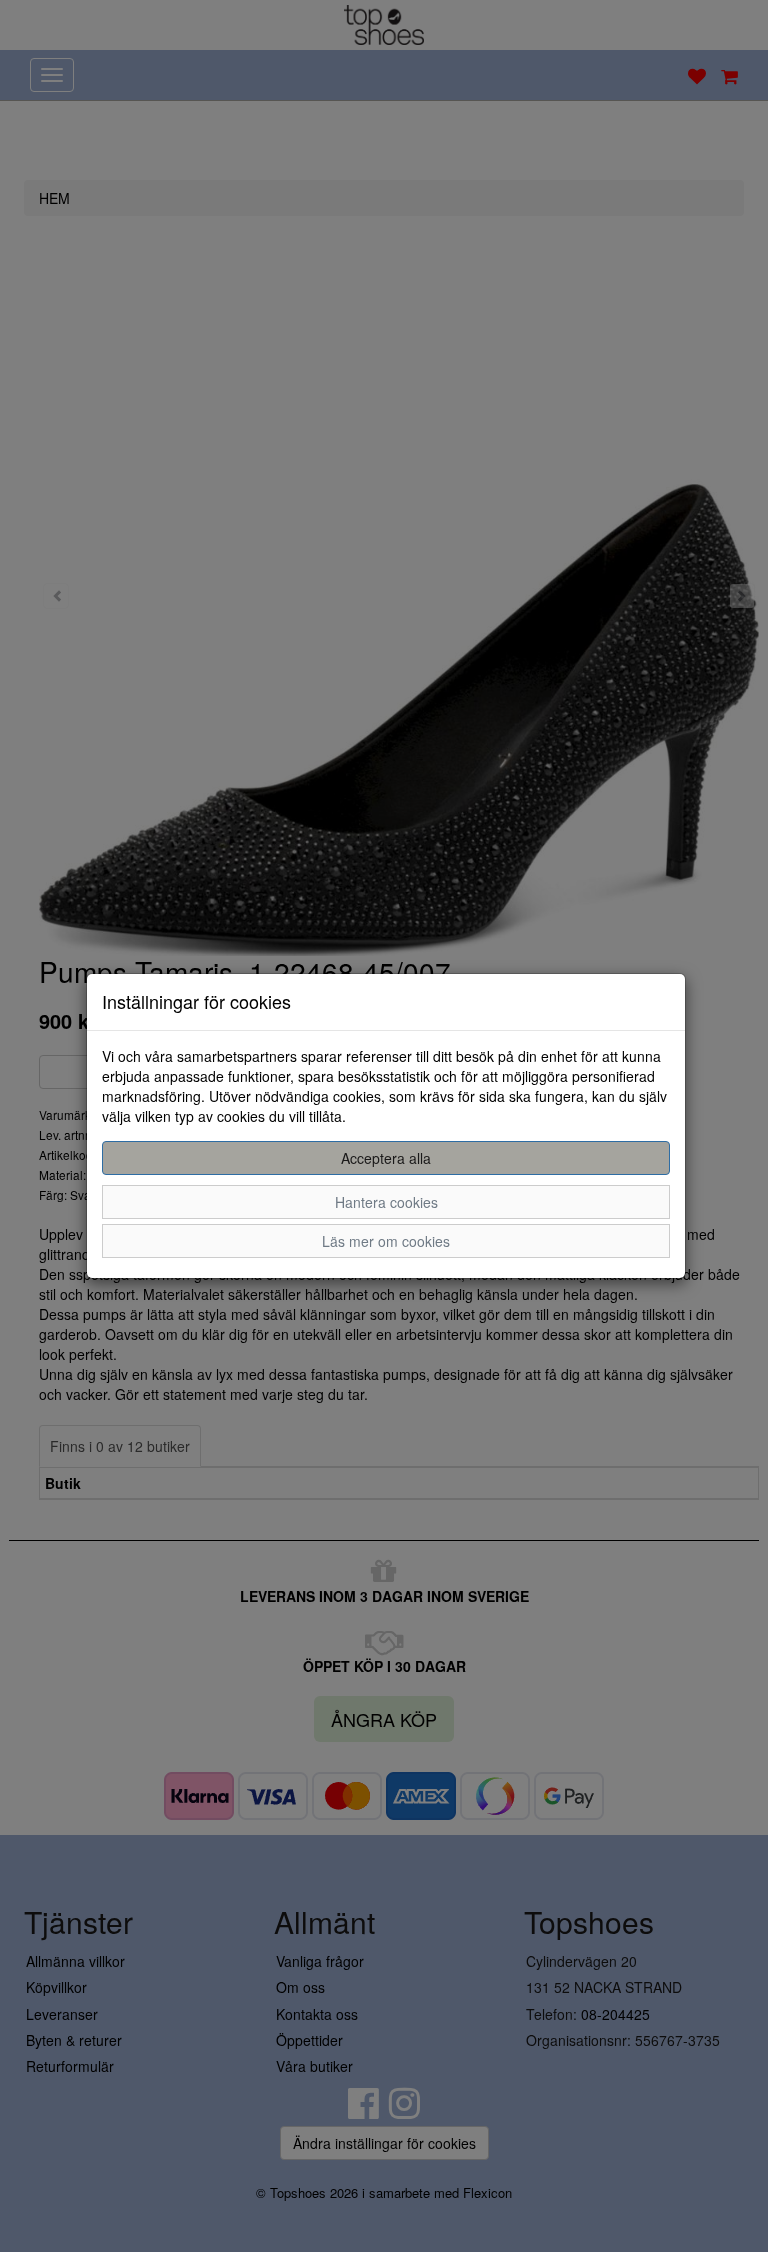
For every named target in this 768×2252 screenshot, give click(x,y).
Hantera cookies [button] (386, 1202)
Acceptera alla (386, 1158)
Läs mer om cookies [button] (386, 1241)
